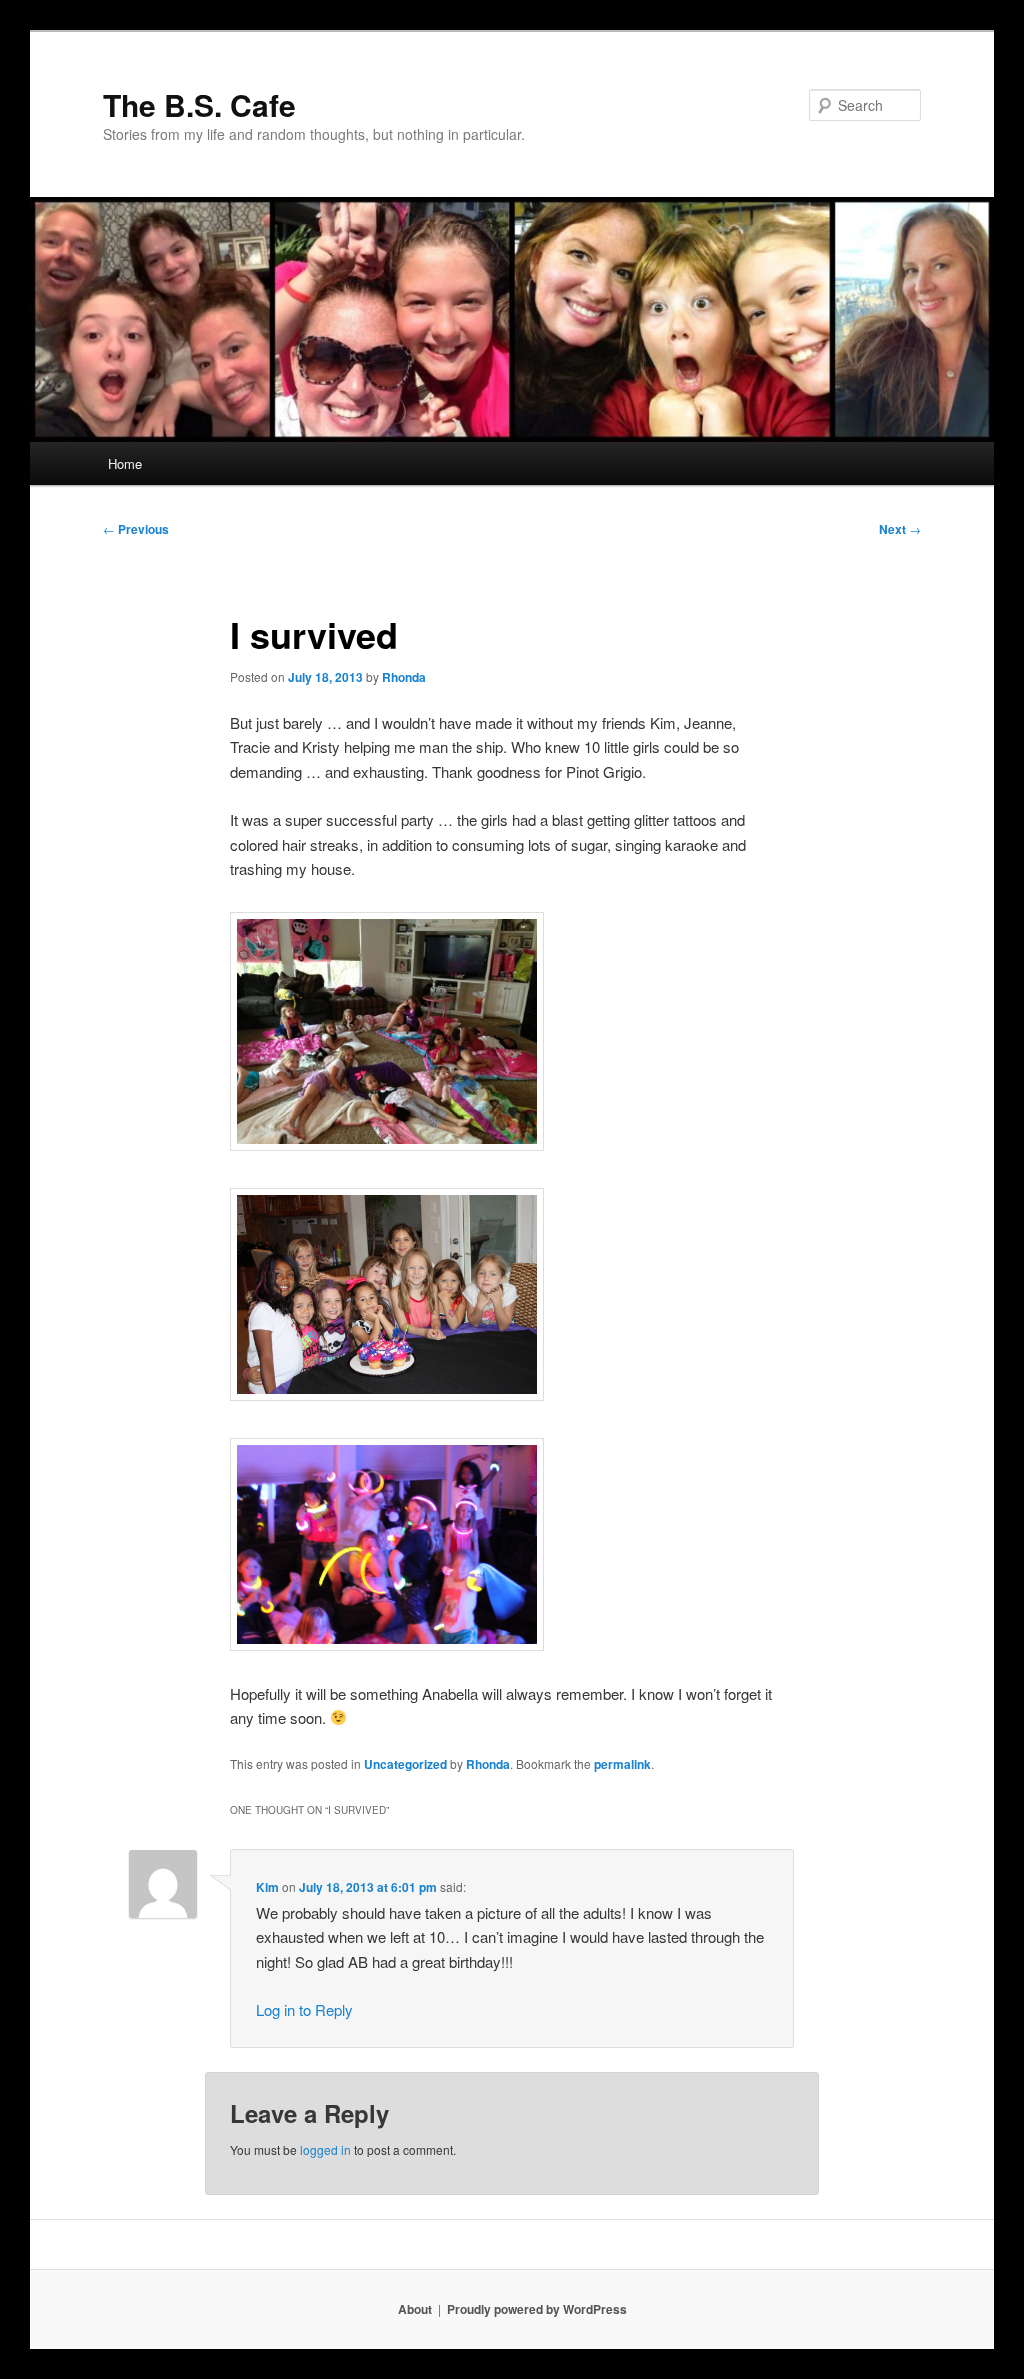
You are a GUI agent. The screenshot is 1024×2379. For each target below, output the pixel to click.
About (415, 2309)
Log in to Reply (304, 2009)
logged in (325, 2149)
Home (125, 463)
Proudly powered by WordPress (537, 2309)
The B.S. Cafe (199, 104)
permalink (622, 1764)
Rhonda (404, 677)
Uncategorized (405, 1764)
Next (900, 529)
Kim (267, 1887)
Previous (136, 529)
